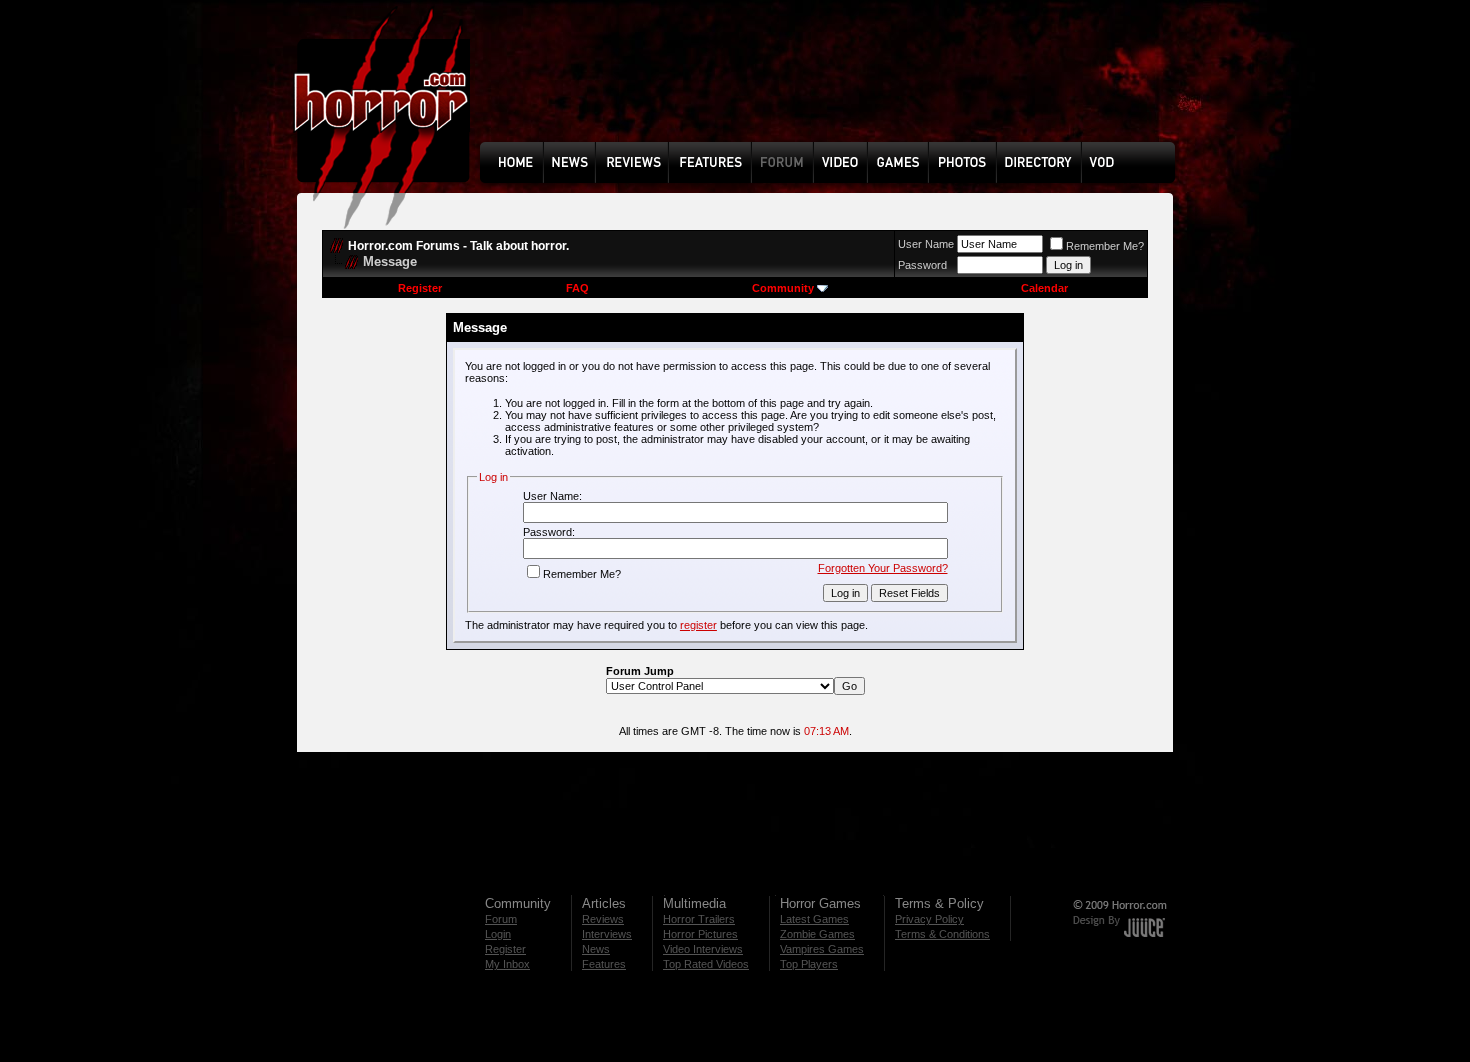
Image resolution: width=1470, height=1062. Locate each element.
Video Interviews (703, 949)
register (698, 625)
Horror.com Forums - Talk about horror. (458, 246)
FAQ (577, 288)
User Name (926, 244)
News (596, 949)
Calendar (1044, 288)
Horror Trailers (699, 919)
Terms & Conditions (942, 934)
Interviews (607, 934)
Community (783, 288)
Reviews (603, 919)
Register (420, 288)
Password (922, 265)
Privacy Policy (929, 919)
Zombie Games (817, 934)
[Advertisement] (834, 86)
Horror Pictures (700, 934)
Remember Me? (1105, 246)
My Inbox (507, 964)
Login (498, 934)
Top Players (809, 964)
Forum (501, 919)
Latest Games (814, 919)
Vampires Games (822, 949)
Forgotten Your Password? (883, 568)
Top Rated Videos (706, 964)
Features (604, 964)
